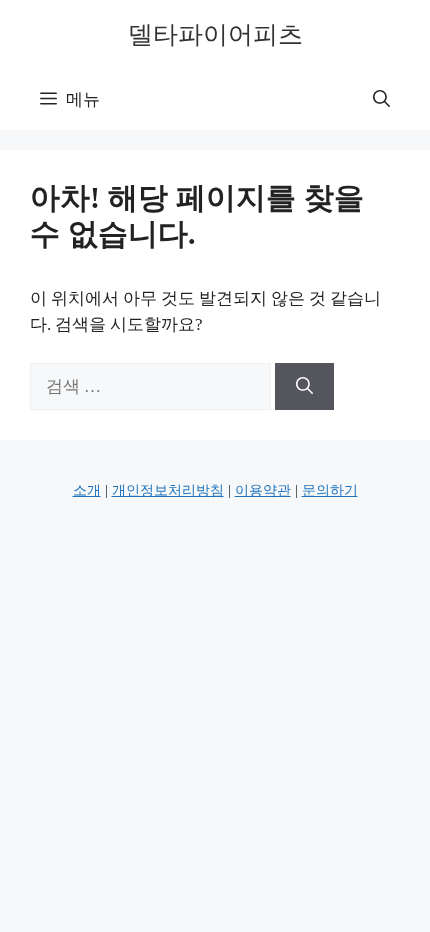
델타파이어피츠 (215, 34)
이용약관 (263, 490)
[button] (381, 100)
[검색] (304, 387)
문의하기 (330, 490)
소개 (87, 490)
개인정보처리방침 (168, 490)
